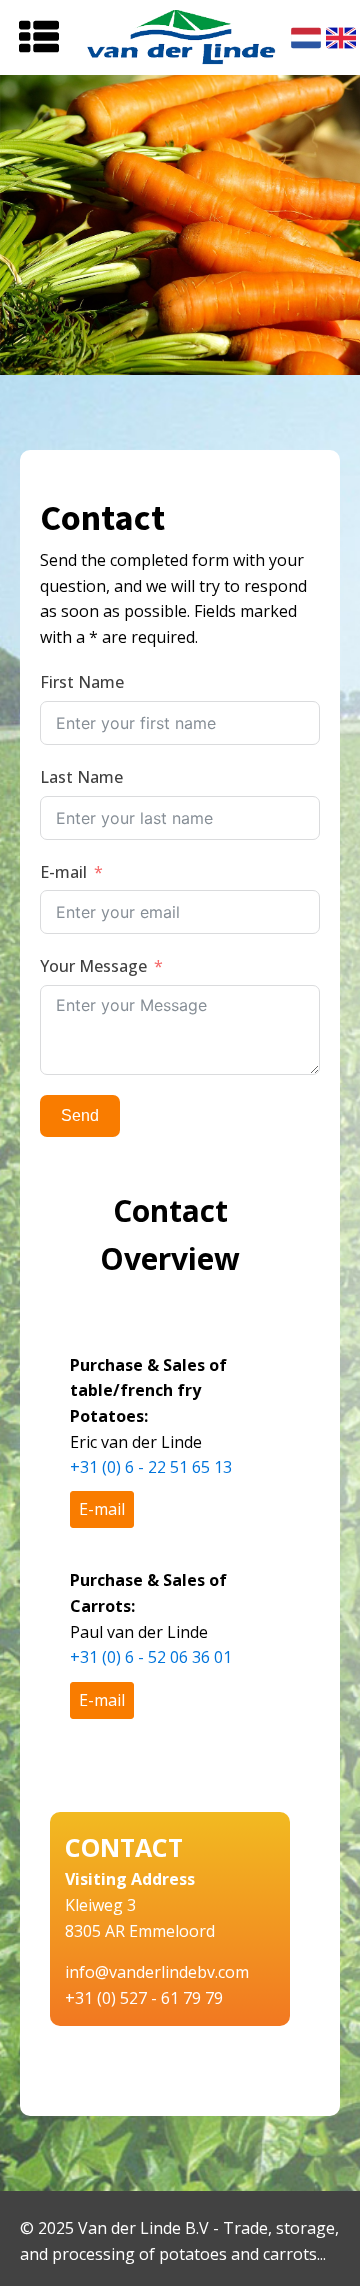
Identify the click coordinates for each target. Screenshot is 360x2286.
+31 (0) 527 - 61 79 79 (144, 1998)
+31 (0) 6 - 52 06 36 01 (151, 1657)
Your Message (93, 966)
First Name (82, 682)
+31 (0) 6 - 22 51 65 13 (151, 1467)
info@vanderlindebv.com (157, 1972)
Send (80, 1115)
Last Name (81, 777)
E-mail (63, 872)
